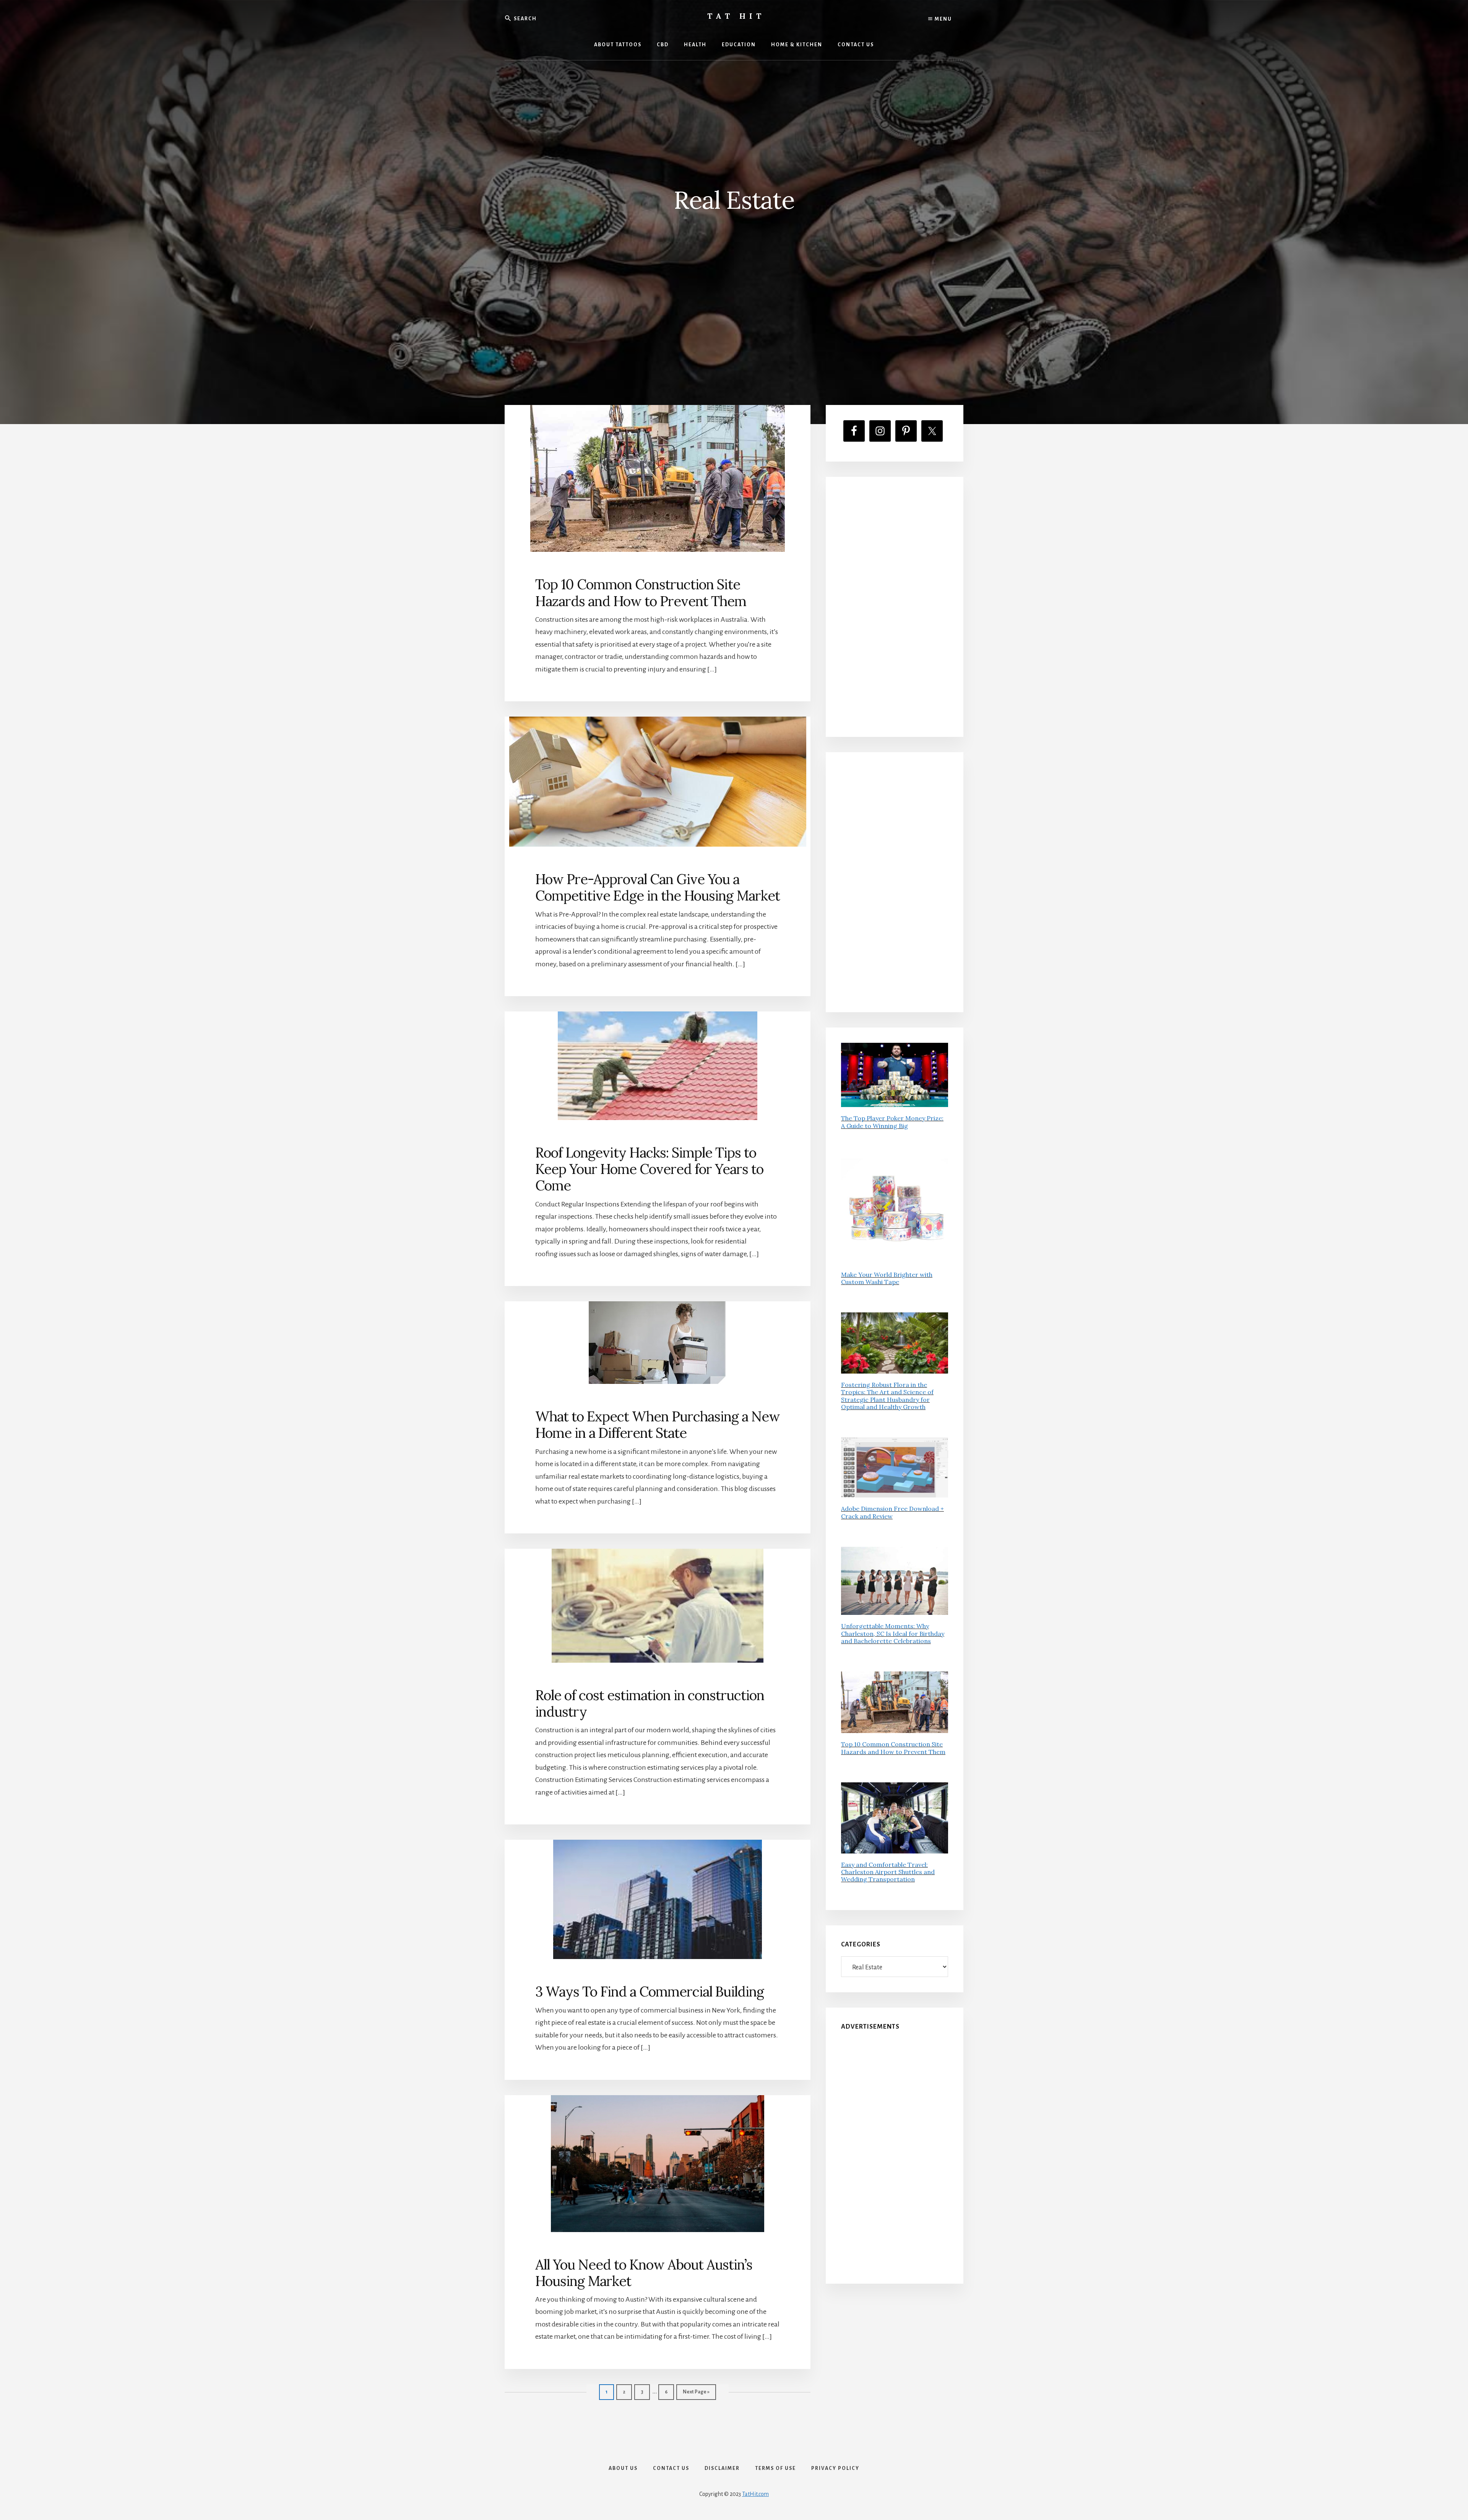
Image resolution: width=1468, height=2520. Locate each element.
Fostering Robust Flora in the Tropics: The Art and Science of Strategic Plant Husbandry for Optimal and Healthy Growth (887, 1396)
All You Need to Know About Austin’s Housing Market (644, 2273)
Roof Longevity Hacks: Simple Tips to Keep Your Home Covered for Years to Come (649, 1169)
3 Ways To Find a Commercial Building (650, 1992)
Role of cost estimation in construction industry (650, 1703)
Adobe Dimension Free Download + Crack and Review (892, 1512)
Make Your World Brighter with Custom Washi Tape (887, 1278)
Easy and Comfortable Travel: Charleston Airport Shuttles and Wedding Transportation (888, 1872)
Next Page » (696, 2394)
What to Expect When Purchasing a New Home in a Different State (658, 1425)
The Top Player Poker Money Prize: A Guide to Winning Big (892, 1122)
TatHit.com (755, 2494)
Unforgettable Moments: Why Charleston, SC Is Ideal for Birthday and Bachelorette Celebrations (893, 1633)
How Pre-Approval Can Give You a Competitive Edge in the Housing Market (658, 887)
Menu (943, 19)
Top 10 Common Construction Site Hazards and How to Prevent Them (641, 593)
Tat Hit (736, 16)
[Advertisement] (895, 607)
